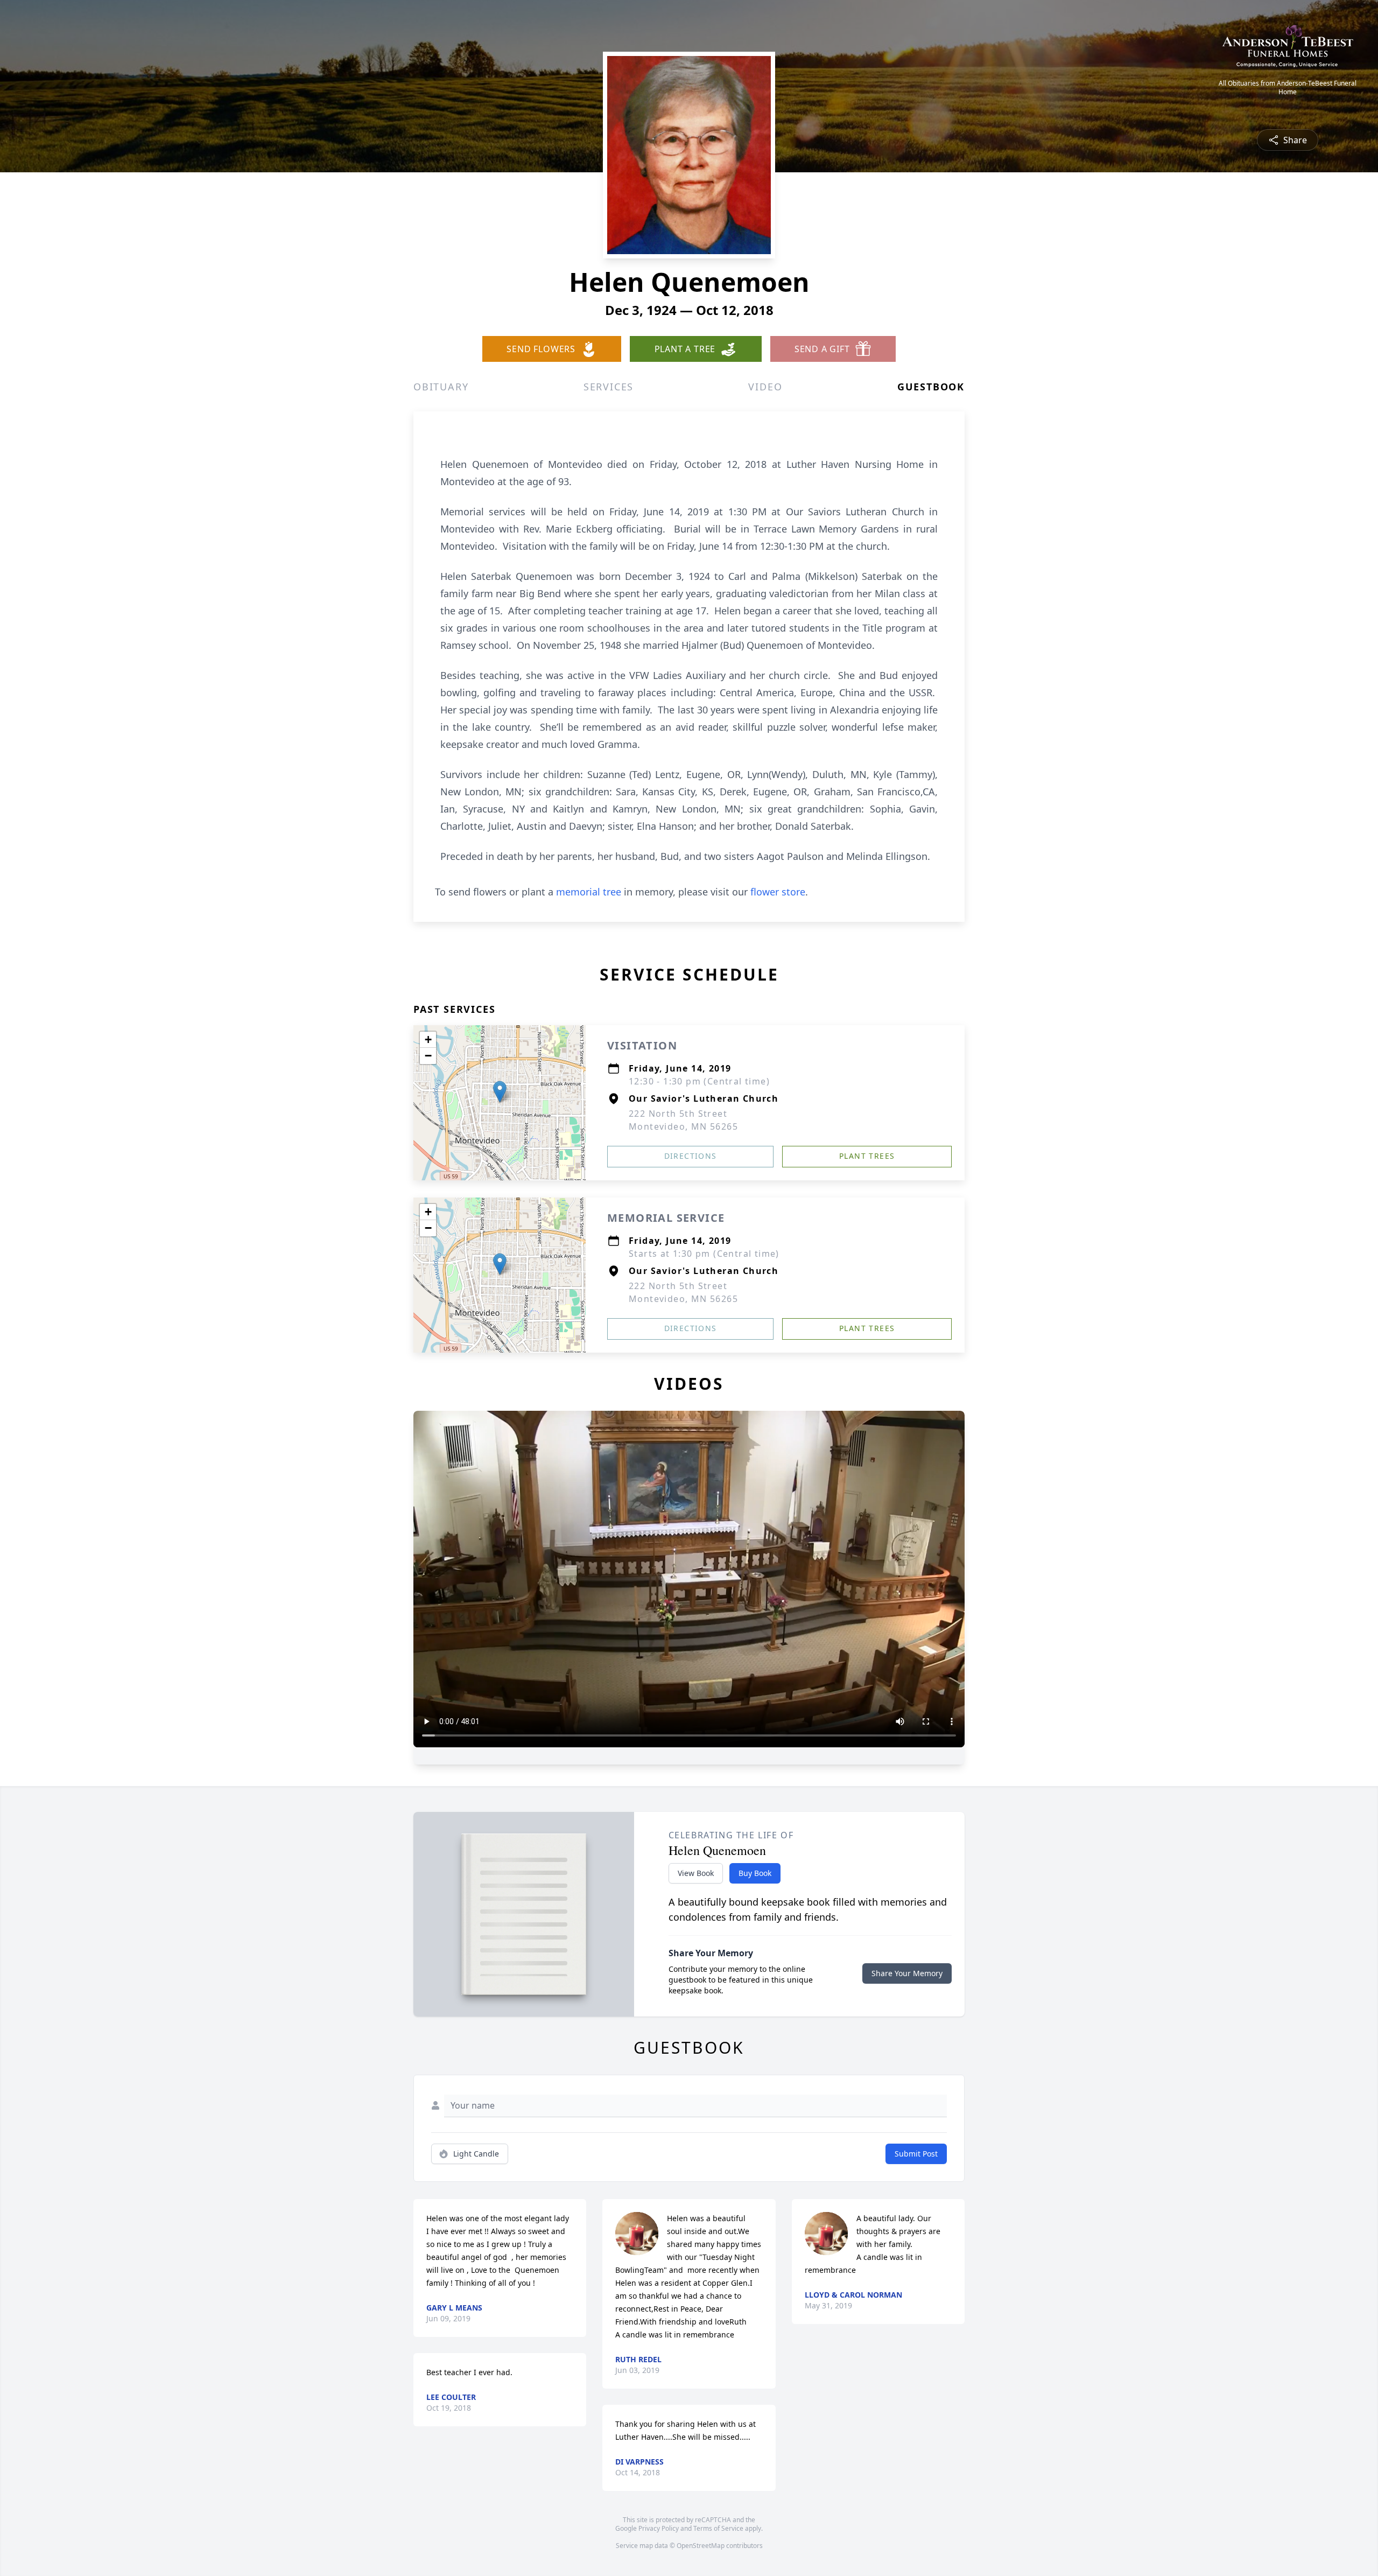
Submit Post (916, 2154)
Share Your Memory (907, 1973)
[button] (500, 1092)
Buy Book (755, 1873)
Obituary (441, 387)
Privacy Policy (659, 2528)
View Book (696, 1873)
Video (765, 387)
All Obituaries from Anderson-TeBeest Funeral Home (1288, 88)
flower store (778, 892)
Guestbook (931, 387)
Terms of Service (718, 2528)
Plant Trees (867, 1156)
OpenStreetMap (701, 2546)
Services (609, 387)
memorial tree (589, 892)
